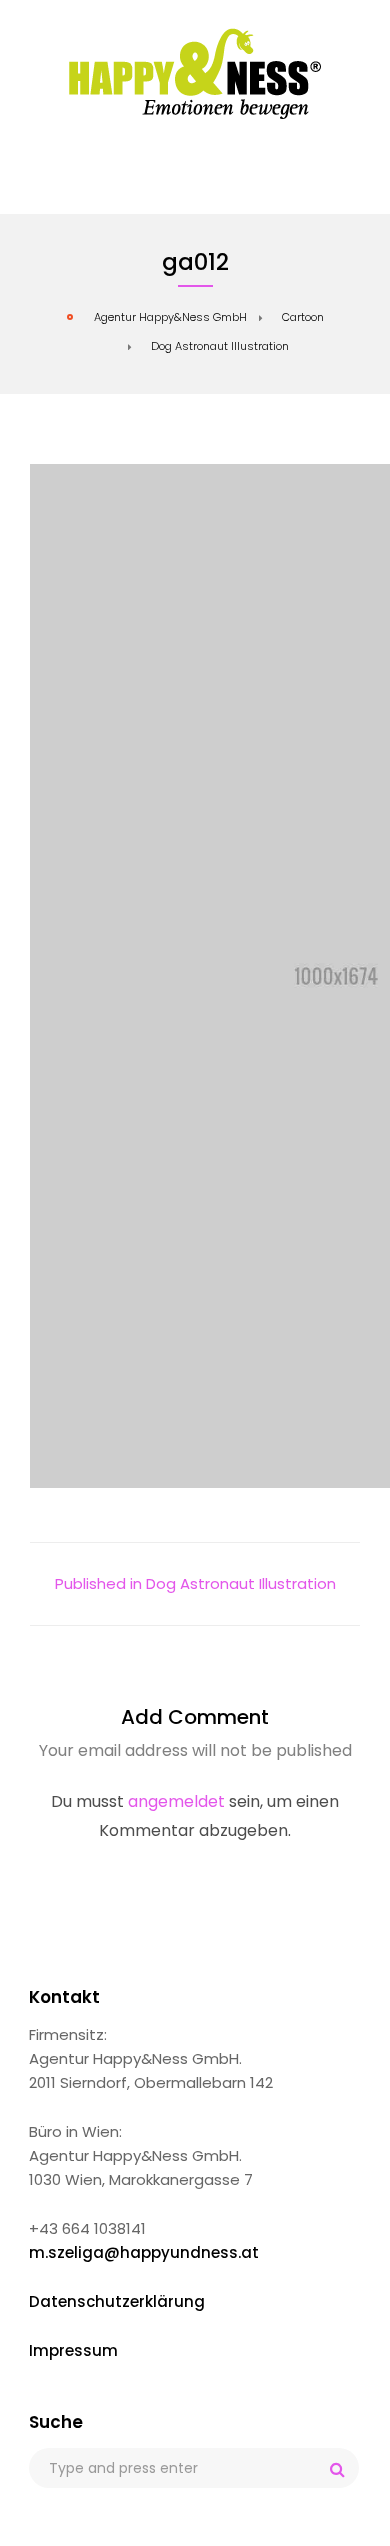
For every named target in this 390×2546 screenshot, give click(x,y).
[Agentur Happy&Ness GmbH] (195, 73)
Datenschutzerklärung (117, 2301)
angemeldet (176, 1801)
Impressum (73, 2350)
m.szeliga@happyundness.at (144, 2252)
